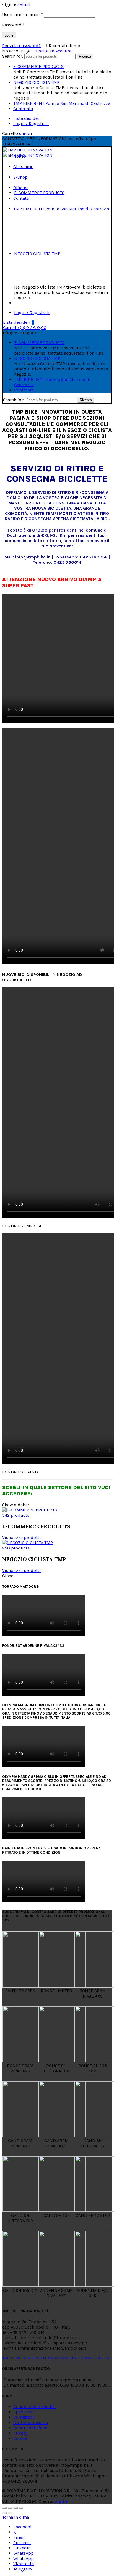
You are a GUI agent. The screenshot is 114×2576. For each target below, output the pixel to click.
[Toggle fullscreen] (15, 2508)
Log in (9, 35)
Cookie (20, 2438)
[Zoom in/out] (21, 2508)
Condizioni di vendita (35, 2407)
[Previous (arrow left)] (4, 2513)
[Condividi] (10, 2508)
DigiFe (61, 2501)
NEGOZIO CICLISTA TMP (36, 82)
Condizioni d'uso (30, 2428)
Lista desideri (27, 118)
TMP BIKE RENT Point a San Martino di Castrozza (62, 103)
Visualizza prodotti (21, 1537)
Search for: (13, 56)
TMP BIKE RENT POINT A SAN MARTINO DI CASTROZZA (56, 2358)
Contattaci (24, 2417)
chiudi (24, 5)
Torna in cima (16, 2517)
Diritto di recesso (31, 2422)
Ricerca (85, 56)
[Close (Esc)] (4, 2508)
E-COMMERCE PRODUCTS (38, 66)
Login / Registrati (31, 124)
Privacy (20, 2433)
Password (13, 25)
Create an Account (54, 51)
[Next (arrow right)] (10, 2513)
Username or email (23, 15)
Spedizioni (24, 2412)
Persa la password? (22, 46)
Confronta (23, 109)
